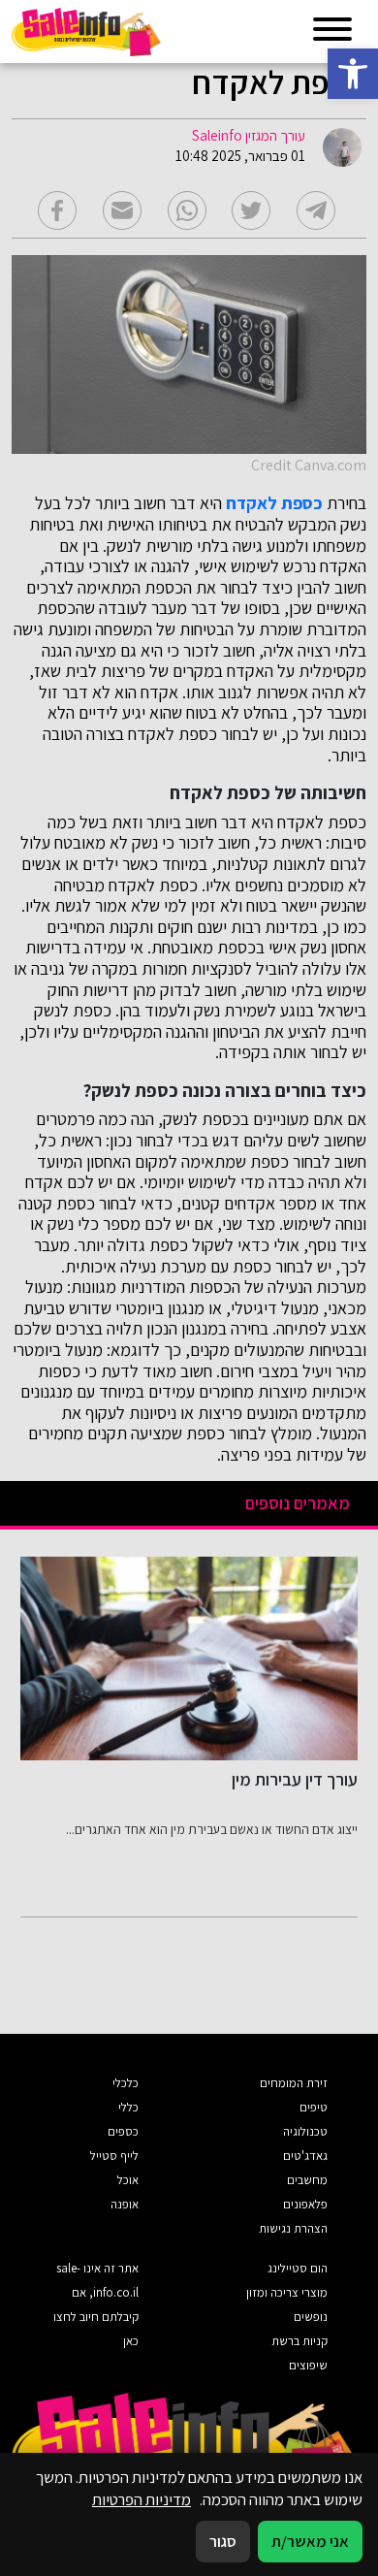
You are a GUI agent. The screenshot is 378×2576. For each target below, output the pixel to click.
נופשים (311, 2317)
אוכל (128, 2180)
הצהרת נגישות (293, 2228)
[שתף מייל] (122, 210)
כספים (123, 2131)
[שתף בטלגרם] (316, 210)
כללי (128, 2107)
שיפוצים (308, 2365)
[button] (353, 74)
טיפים (314, 2107)
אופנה (125, 2204)
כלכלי (126, 2083)
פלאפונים (305, 2204)
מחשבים (307, 2180)
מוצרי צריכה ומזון (287, 2292)
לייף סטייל (114, 2156)
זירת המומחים (294, 2083)
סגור (223, 2541)
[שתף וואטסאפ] (187, 210)
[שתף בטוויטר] (251, 210)
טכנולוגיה (305, 2131)
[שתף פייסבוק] (57, 210)
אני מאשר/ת (310, 2541)
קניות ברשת (299, 2341)
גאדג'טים (305, 2156)
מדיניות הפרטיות (142, 2499)
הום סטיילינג (298, 2268)
